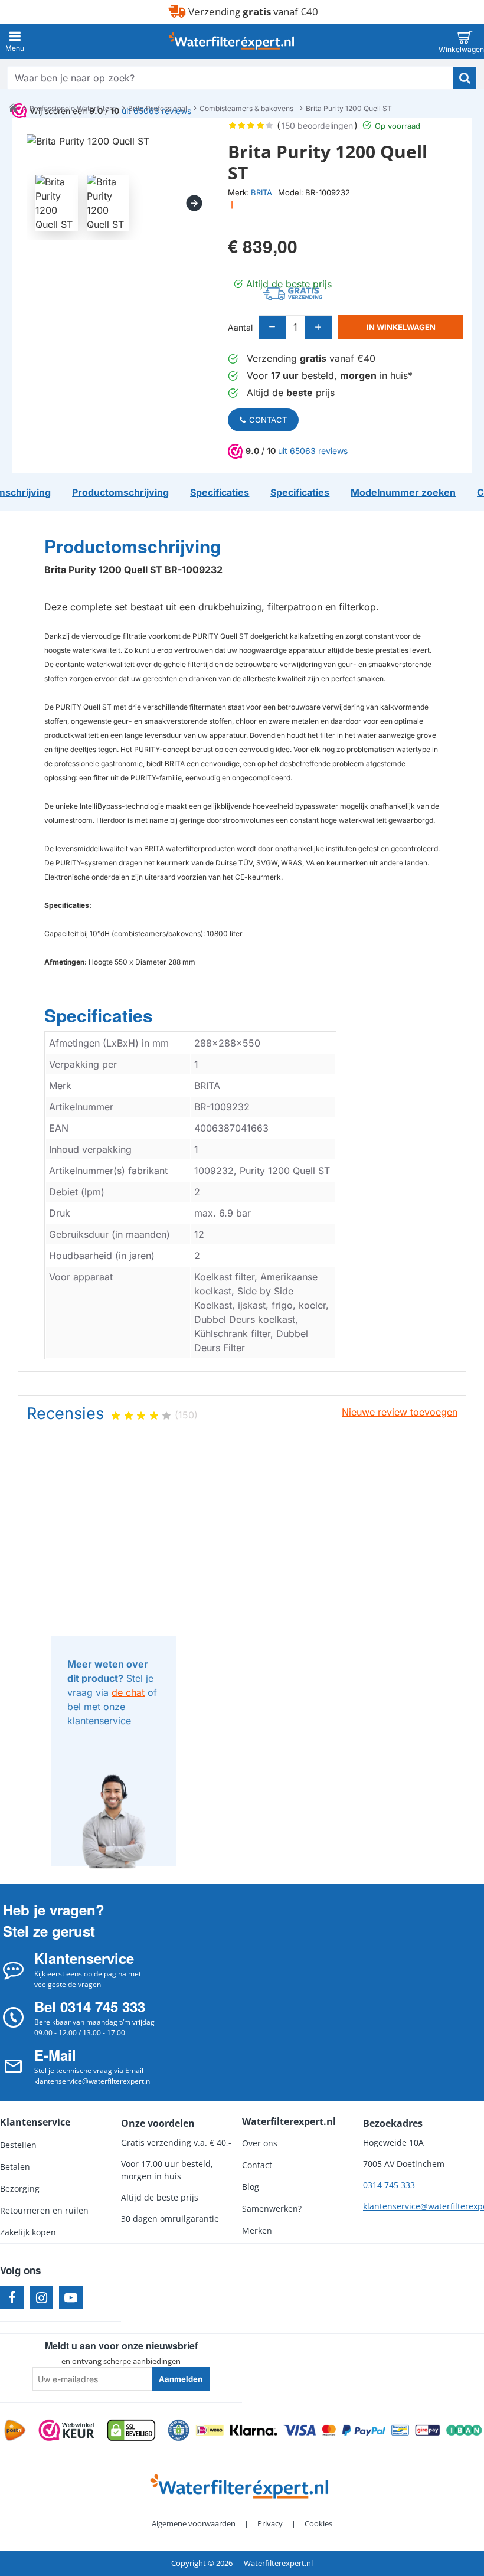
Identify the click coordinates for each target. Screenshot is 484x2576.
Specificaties (99, 1016)
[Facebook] (12, 2297)
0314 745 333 (389, 2185)
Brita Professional (158, 108)
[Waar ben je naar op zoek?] (465, 78)
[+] (318, 327)
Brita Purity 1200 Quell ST (349, 108)
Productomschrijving (133, 547)
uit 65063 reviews (313, 451)
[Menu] (15, 41)
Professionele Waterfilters (73, 108)
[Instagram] (41, 2297)
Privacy (270, 2523)
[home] (13, 107)
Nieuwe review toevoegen (400, 1412)
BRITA (261, 192)
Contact (268, 420)
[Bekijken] (465, 41)
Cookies (318, 2523)
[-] (273, 327)
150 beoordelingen (317, 125)
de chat (128, 1692)
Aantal (240, 327)
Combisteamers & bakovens (246, 108)
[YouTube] (71, 2297)
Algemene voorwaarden (194, 2523)
